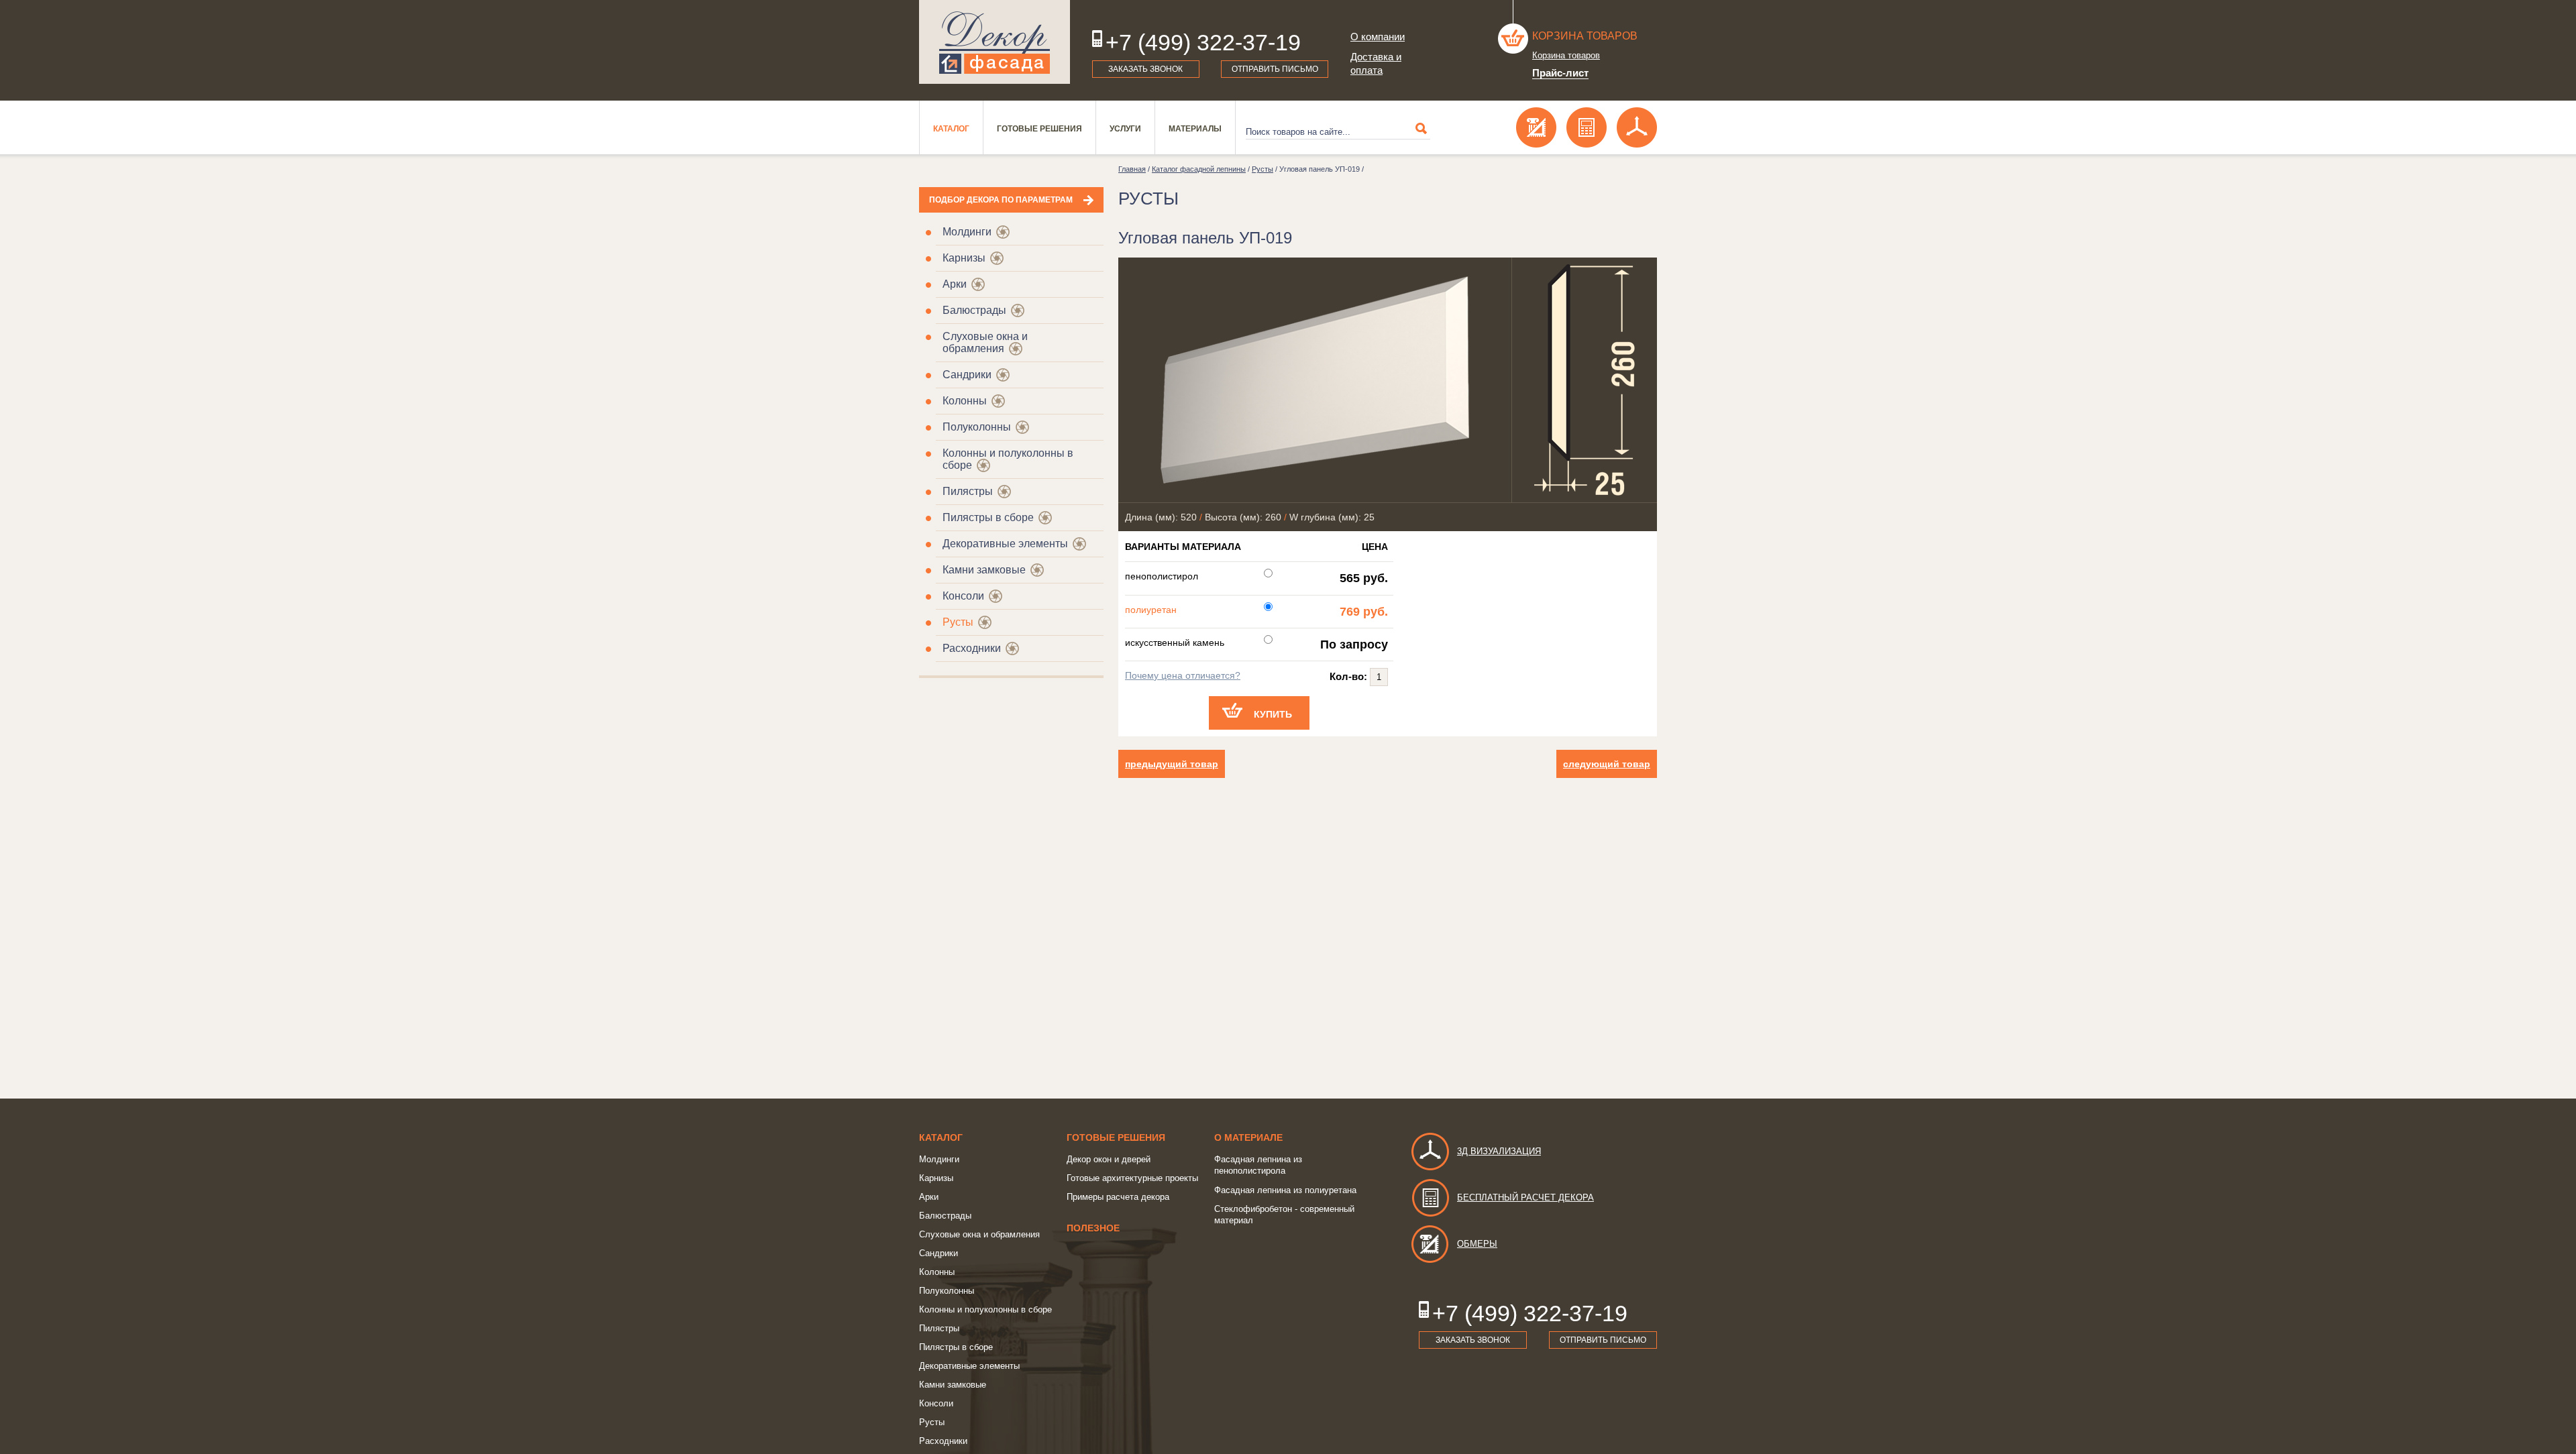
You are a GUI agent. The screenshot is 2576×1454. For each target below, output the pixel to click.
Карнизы (964, 258)
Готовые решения (1039, 129)
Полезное (1093, 1228)
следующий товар (1607, 764)
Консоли (963, 596)
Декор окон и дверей (1109, 1159)
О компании (1378, 37)
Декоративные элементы (1005, 544)
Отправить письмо (1275, 69)
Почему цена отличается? (1183, 675)
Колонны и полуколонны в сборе (985, 1309)
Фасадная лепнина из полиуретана (1285, 1190)
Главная (1132, 169)
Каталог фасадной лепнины (1199, 169)
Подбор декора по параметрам (1001, 200)
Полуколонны (977, 427)
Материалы (1195, 129)
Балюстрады (974, 310)
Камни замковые (984, 570)
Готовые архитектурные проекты (1132, 1178)
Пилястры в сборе (988, 517)
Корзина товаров (1585, 36)
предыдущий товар (1172, 764)
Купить (1273, 714)
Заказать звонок (1145, 69)
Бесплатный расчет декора (1525, 1197)
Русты (958, 622)
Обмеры (1477, 1244)
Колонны (965, 401)
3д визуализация (1499, 1151)
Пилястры (968, 491)
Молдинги (967, 232)
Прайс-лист (1560, 73)
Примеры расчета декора (1118, 1197)
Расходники (972, 648)
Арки (955, 284)
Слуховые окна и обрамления (985, 342)
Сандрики (967, 375)
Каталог (951, 129)
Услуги (1125, 129)
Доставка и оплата (1376, 63)
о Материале (1248, 1137)
